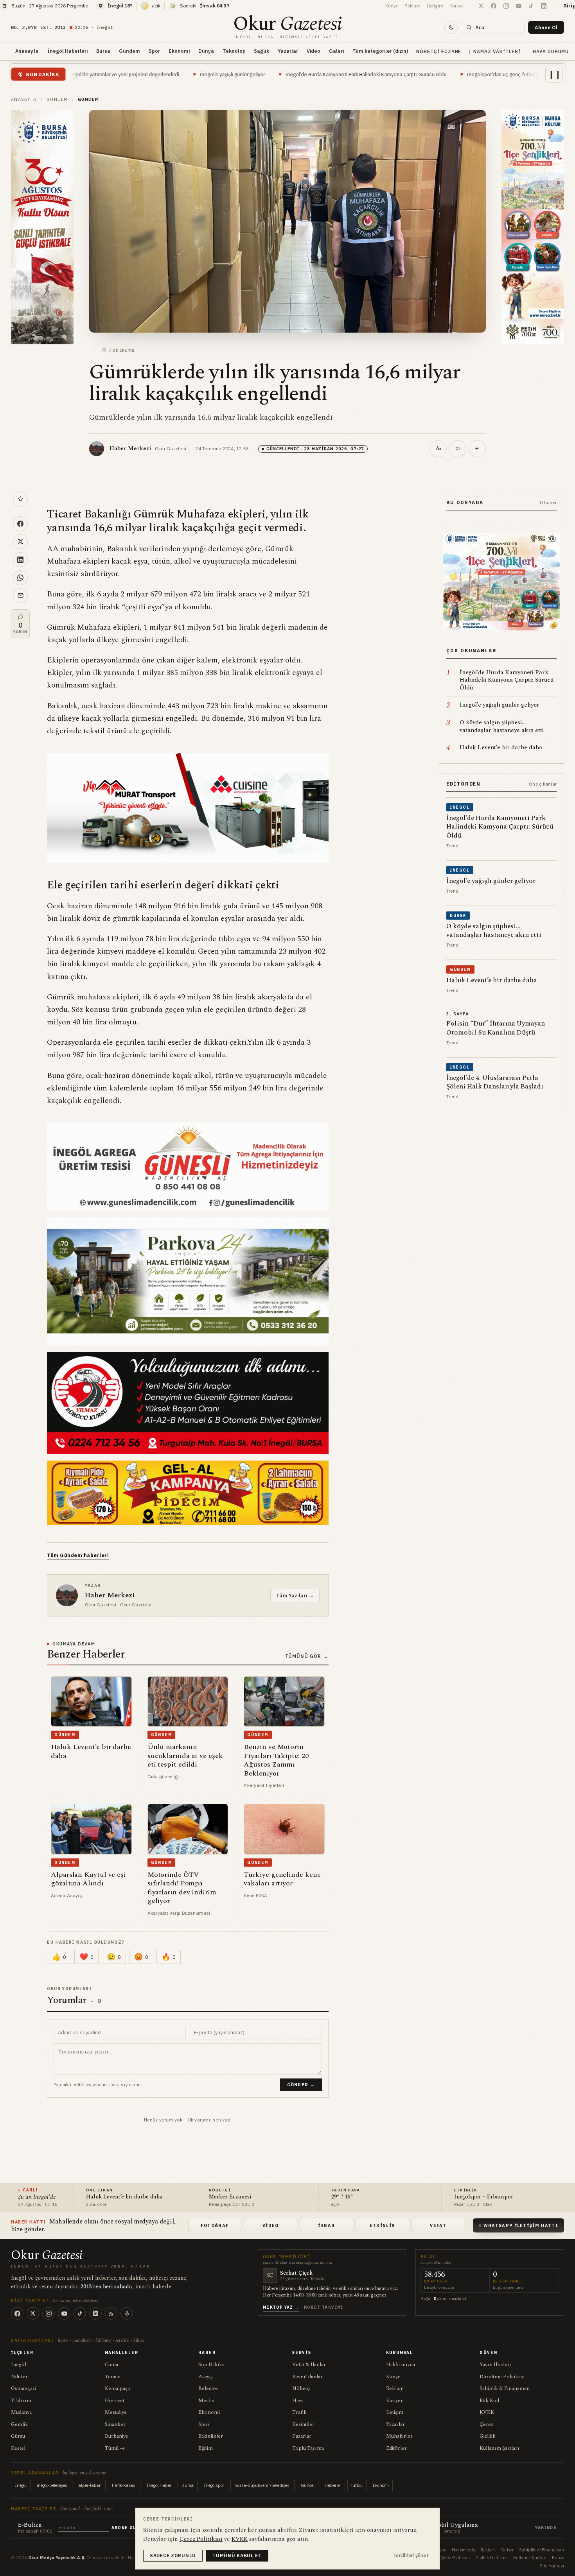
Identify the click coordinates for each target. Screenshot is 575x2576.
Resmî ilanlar (307, 2377)
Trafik (299, 2412)
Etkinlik (383, 2225)
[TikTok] (80, 2313)
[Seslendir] (458, 449)
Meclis (206, 2401)
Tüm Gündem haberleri (78, 1555)
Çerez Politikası (455, 2558)
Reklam (412, 6)
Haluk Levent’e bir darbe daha (124, 2197)
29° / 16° (342, 2197)
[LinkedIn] (95, 2313)
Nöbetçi (301, 2388)
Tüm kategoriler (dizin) (380, 51)
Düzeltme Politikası (502, 2377)
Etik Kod (489, 2401)
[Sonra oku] (20, 499)
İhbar (327, 2225)
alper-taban (90, 2485)
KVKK (487, 2412)
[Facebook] (17, 2313)
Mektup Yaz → (281, 2307)
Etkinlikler (211, 2436)
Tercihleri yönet (411, 2555)
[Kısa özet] (477, 449)
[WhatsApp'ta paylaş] (20, 578)
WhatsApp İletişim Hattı (521, 2225)
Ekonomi (179, 51)
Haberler (333, 2485)
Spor (154, 51)
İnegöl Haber (159, 2485)
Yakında (546, 2528)
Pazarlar (302, 2436)
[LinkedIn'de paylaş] (20, 560)
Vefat (438, 2225)
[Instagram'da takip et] (506, 6)
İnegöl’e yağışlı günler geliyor (119, 74)
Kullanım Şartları (500, 2448)
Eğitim (206, 2448)
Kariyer (457, 6)
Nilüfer (19, 2377)
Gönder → (301, 2085)
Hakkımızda (401, 2365)
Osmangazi (23, 2388)
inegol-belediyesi (53, 2485)
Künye (392, 6)
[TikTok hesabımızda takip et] (531, 6)
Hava (298, 2401)
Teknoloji (234, 51)
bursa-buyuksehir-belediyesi (262, 2485)
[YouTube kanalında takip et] (519, 6)
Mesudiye (116, 2412)
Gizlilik (488, 2436)
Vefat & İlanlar (309, 2365)
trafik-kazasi (124, 2485)
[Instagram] (49, 2313)
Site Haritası (552, 2566)
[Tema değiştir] (451, 27)
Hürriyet (115, 2401)
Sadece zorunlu (173, 2555)
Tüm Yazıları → (295, 1595)
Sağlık (261, 51)
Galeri (336, 51)
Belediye (208, 2388)
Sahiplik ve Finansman (542, 2550)
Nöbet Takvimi (324, 2307)
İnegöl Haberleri (67, 51)
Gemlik (20, 2424)
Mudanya (21, 2412)
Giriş (569, 6)
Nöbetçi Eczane (439, 51)
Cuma (111, 2365)
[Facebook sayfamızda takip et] (494, 6)
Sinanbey (115, 2424)
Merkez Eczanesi (230, 2197)
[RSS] (111, 2313)
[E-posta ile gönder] (20, 596)
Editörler (396, 2448)
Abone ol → (127, 2528)
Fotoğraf (215, 2225)
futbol (357, 2485)
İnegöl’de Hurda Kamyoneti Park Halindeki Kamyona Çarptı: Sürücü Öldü (252, 74)
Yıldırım (21, 2401)
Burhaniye (117, 2436)
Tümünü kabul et (237, 2555)
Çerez (486, 2424)
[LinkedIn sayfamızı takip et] (544, 6)
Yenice (113, 2377)
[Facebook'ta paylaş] (20, 524)
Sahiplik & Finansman (505, 2388)
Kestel (18, 2448)
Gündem (129, 51)
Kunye (558, 2558)
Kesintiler (303, 2424)
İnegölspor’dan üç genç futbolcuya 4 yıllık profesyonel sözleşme (427, 74)
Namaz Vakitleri (497, 51)
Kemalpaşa (117, 2388)
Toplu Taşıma (308, 2448)
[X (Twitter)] (33, 2313)
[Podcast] (127, 2313)
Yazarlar (288, 51)
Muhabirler (399, 2436)
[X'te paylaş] (20, 542)
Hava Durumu (551, 51)
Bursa (103, 51)
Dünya (206, 51)
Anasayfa (27, 51)
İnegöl (19, 2365)
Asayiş (206, 2377)
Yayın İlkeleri (495, 2365)
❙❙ (555, 74)
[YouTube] (64, 2313)
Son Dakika (211, 2365)
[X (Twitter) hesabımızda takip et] (481, 6)
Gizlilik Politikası (491, 2558)
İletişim (435, 6)
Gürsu (18, 2436)
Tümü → (115, 2448)
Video (314, 51)
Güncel (308, 2485)
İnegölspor (214, 2485)
